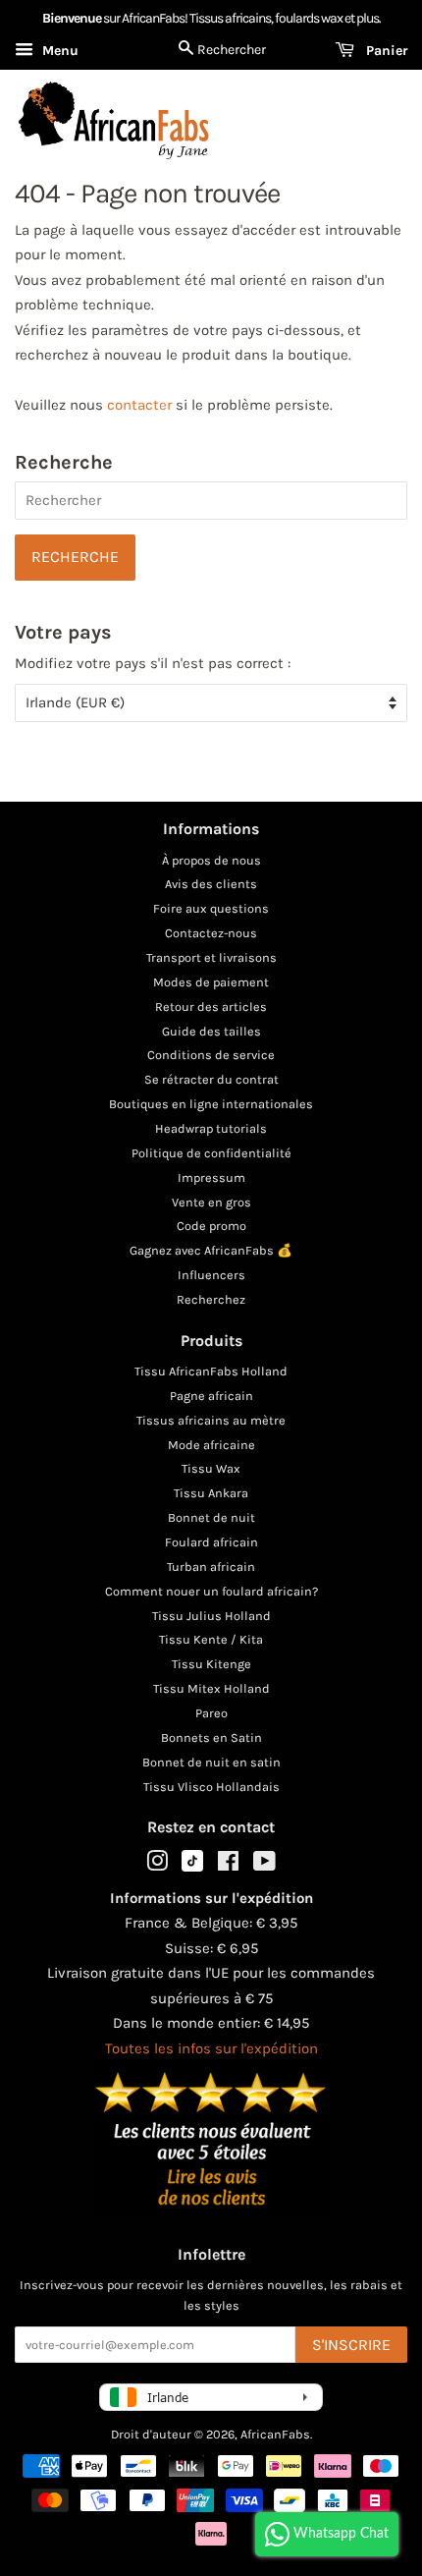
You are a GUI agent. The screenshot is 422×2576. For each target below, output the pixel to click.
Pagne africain (211, 1396)
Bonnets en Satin (211, 1737)
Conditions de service (211, 1055)
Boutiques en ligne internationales (211, 1104)
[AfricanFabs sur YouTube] (264, 1865)
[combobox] (211, 501)
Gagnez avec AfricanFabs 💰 (211, 1250)
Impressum (211, 1177)
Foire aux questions (211, 908)
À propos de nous (211, 860)
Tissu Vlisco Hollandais (211, 1787)
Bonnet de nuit (211, 1517)
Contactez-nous (211, 933)
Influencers (211, 1275)
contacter (139, 405)
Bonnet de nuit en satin (211, 1762)
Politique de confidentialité (211, 1153)
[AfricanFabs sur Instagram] (157, 1865)
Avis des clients (211, 884)
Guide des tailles (211, 1031)
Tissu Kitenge (211, 1664)
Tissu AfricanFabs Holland (211, 1371)
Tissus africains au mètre (211, 1420)
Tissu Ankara (211, 1493)
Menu (58, 51)
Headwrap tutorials (211, 1128)
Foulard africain (211, 1542)
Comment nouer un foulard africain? (211, 1591)
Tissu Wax (211, 1468)
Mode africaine (211, 1445)
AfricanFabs (275, 2434)
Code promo (211, 1226)
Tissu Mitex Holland (211, 1688)
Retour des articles (211, 1007)
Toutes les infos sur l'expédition (211, 2048)
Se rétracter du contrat (211, 1079)
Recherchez (211, 1299)
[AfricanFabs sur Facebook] (228, 1865)
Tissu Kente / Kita (211, 1639)
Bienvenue (72, 18)
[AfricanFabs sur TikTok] (192, 1867)
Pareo (211, 1713)
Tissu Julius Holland (211, 1616)
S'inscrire (351, 2345)
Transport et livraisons (211, 957)
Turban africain (211, 1567)
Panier (385, 51)
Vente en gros (211, 1202)
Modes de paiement (211, 982)
